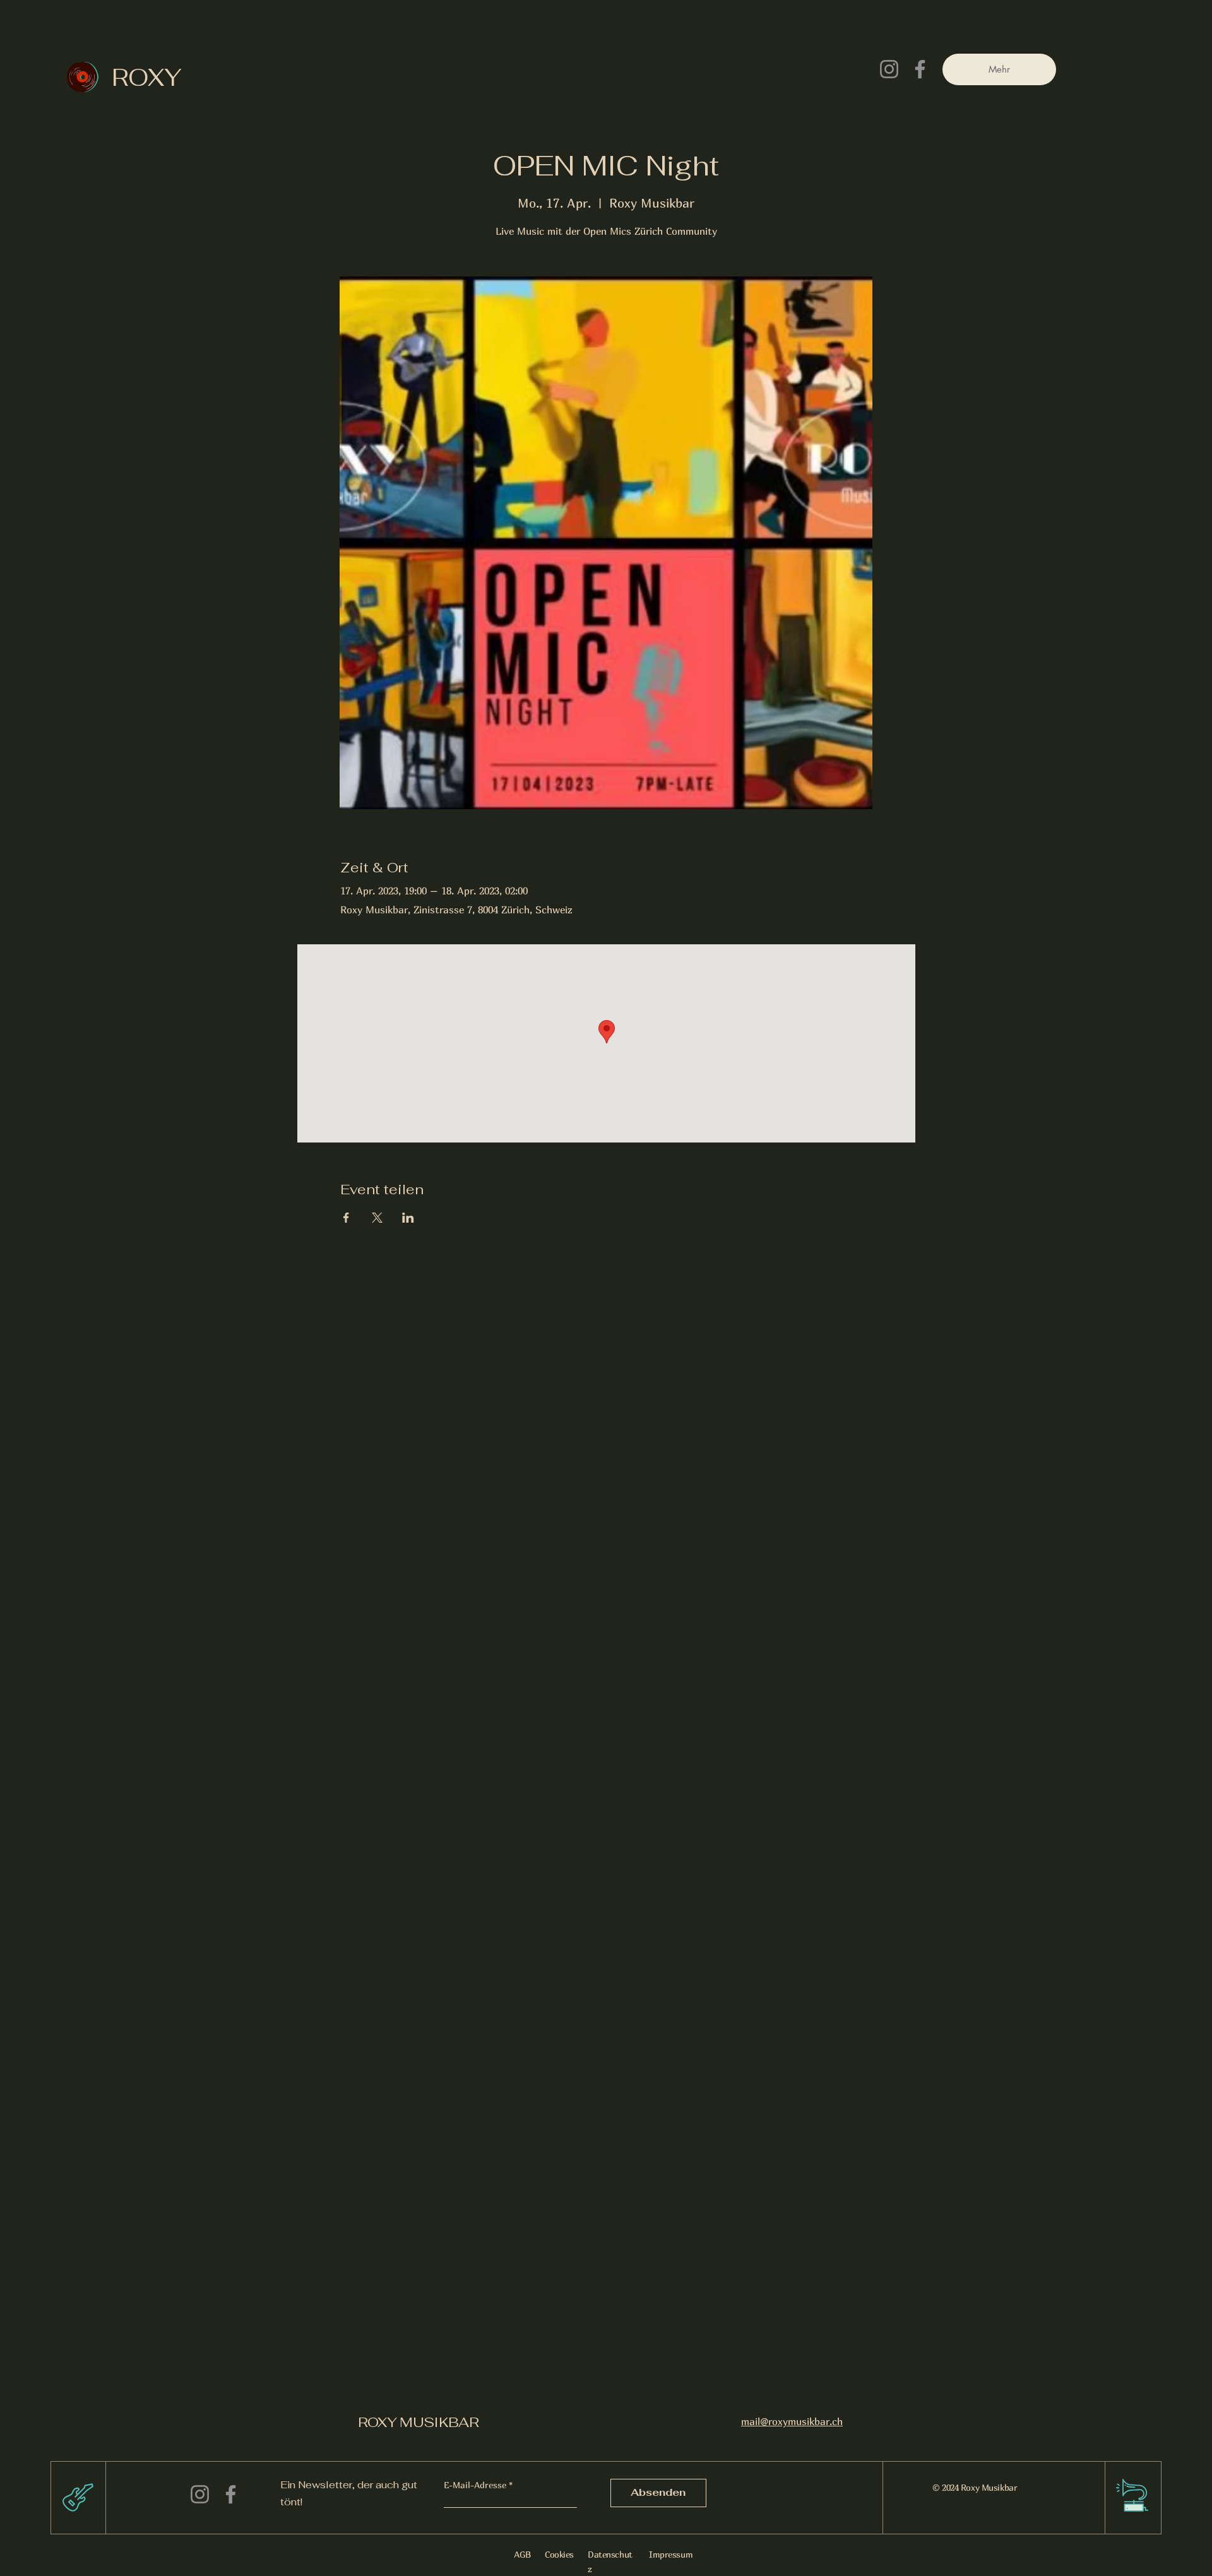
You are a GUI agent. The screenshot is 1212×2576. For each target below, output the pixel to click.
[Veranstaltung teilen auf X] (377, 1218)
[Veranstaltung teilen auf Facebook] (346, 1218)
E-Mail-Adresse (475, 2485)
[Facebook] (920, 69)
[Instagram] (889, 69)
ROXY (147, 77)
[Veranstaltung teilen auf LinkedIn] (408, 1218)
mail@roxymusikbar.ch (792, 2421)
